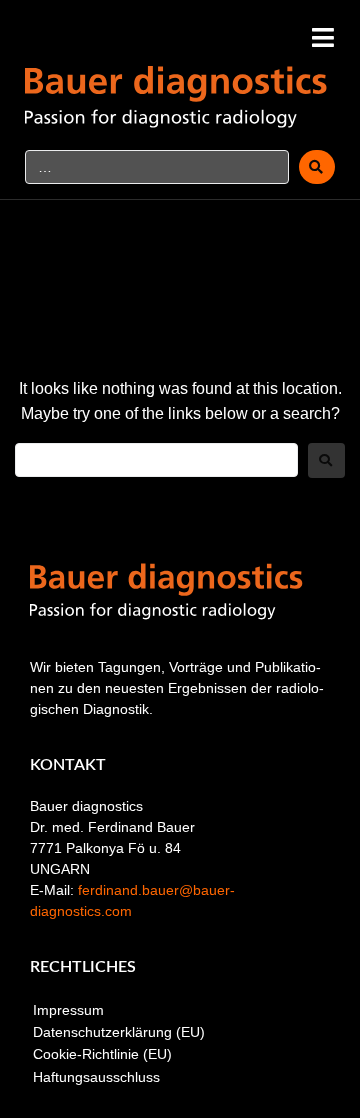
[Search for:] (156, 460)
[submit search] (317, 167)
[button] (322, 37)
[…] (157, 167)
